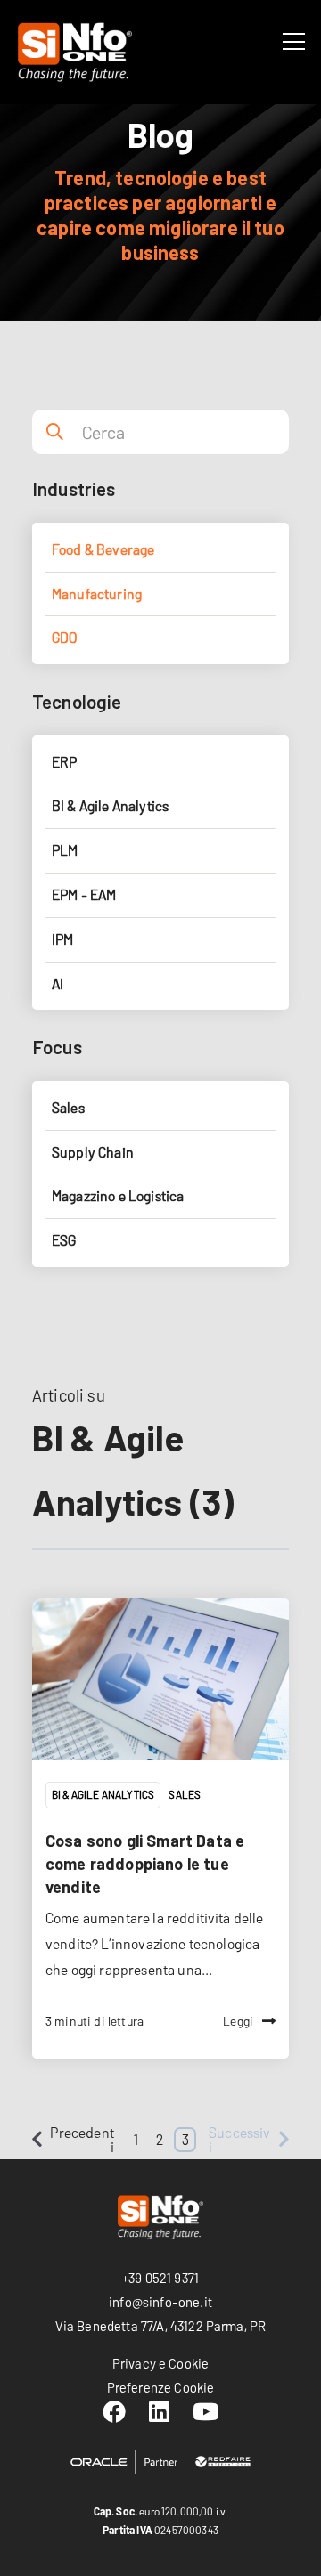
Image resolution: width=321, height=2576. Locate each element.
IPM (62, 939)
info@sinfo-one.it (160, 2302)
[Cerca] (54, 432)
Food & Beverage (103, 549)
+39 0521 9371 (160, 2278)
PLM (65, 850)
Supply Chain (93, 1152)
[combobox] (183, 432)
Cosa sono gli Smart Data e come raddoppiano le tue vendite (145, 1864)
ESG (64, 1240)
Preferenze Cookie (161, 2387)
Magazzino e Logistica (118, 1195)
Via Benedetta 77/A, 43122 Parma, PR (161, 2326)
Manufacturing (97, 593)
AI (58, 983)
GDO (64, 637)
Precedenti (82, 2139)
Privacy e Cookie (161, 2363)
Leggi (238, 2021)
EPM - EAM (84, 894)
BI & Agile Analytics (103, 1794)
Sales (185, 1794)
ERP (64, 762)
